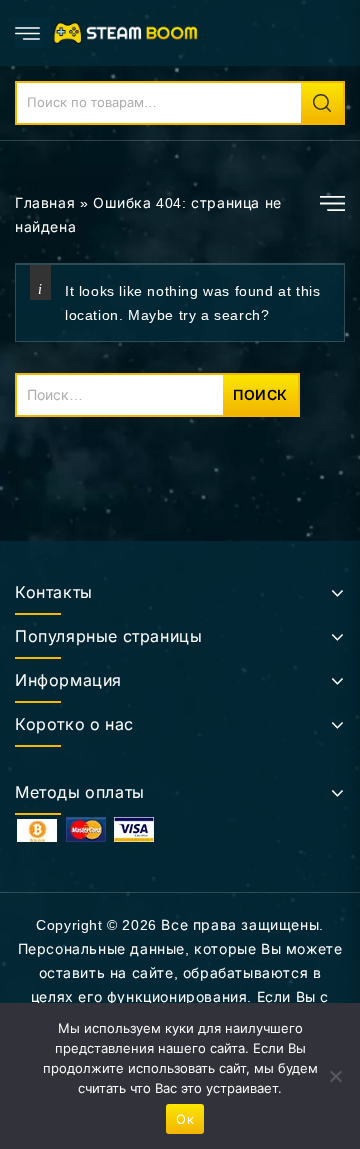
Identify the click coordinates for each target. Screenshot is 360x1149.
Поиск (322, 103)
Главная (45, 203)
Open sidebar (332, 203)
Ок (185, 1119)
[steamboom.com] (129, 32)
